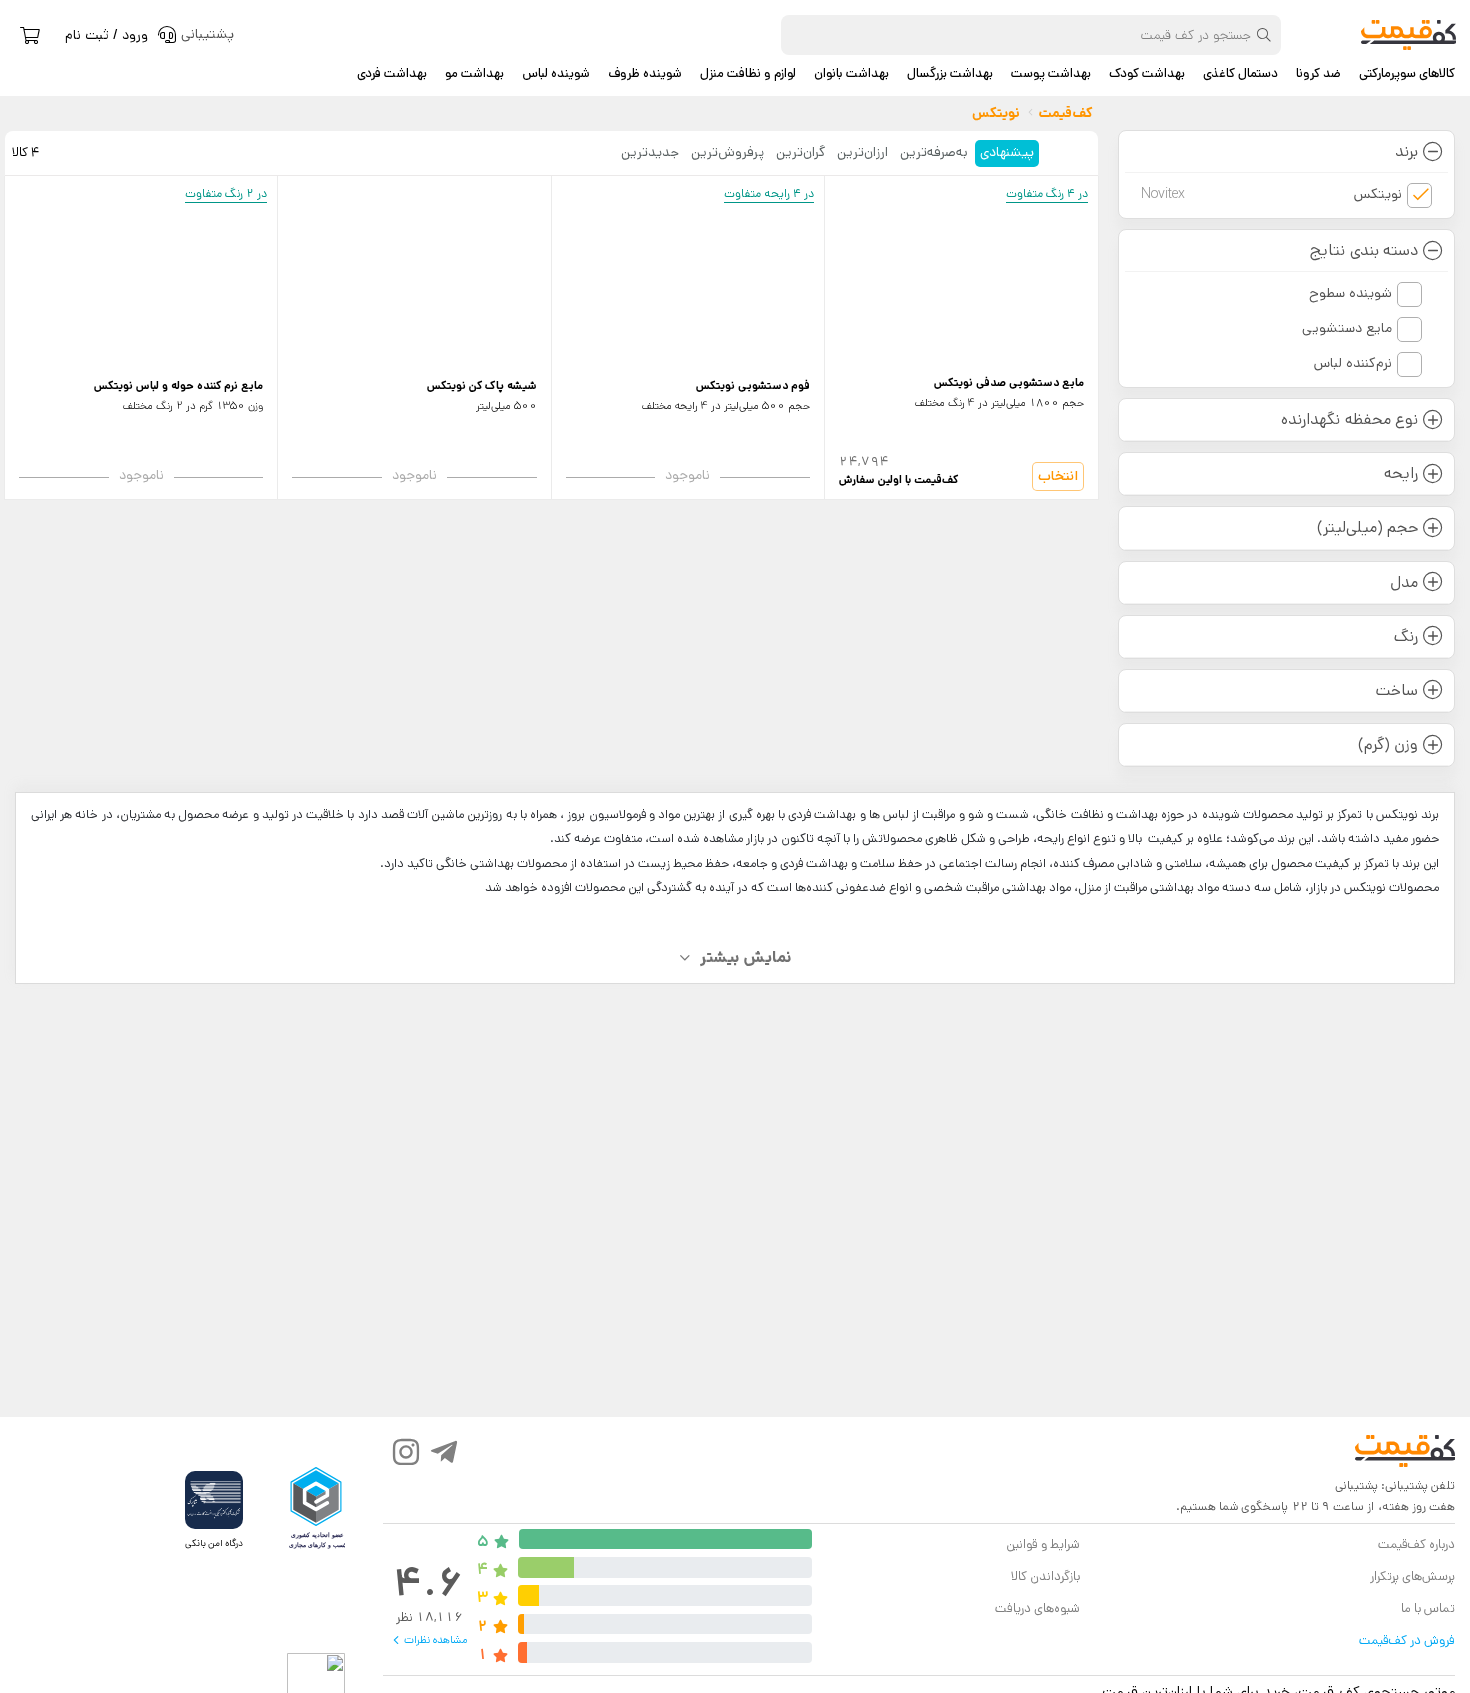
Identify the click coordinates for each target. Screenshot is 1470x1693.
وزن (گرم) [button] (1388, 744)
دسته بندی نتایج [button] (1363, 250)
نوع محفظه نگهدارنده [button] (1349, 419)
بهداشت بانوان (851, 74)
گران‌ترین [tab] (800, 152)
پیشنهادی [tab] (1007, 152)
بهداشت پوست (1051, 74)
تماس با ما (1428, 1608)
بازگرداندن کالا (1045, 1576)
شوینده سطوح (1350, 293)
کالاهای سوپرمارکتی (1407, 74)
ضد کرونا (1318, 74)
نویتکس (1272, 194)
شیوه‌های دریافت (1037, 1608)
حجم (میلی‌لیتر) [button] (1367, 527)
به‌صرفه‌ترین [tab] (934, 152)
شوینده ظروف (645, 74)
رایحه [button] (1401, 473)
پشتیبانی (1356, 1485)
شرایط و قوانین (1042, 1544)
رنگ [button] (1406, 636)
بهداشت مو (474, 74)
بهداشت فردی (392, 74)
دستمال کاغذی (1240, 74)
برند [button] (1406, 151)
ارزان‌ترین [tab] (862, 152)
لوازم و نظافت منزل (748, 74)
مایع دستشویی (1347, 328)
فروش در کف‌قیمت (1407, 1640)
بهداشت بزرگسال (950, 74)
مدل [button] (1404, 582)
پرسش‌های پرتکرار (1412, 1576)
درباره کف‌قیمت (1416, 1544)
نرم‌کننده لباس (1353, 363)
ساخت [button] (1397, 690)
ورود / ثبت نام (106, 35)
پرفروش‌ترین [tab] (727, 152)
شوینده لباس (556, 74)
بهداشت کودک (1147, 74)
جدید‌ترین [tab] (650, 152)
